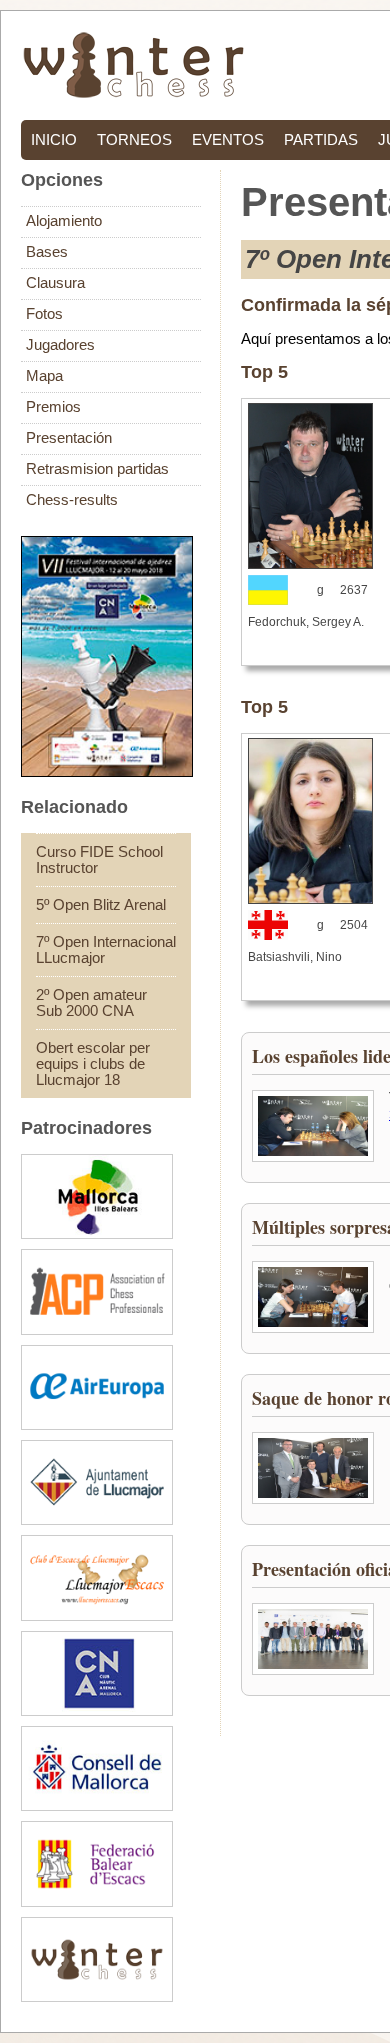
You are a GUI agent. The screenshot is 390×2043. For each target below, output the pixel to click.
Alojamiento (64, 221)
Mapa (44, 376)
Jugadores (60, 345)
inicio (54, 140)
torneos (134, 140)
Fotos (44, 314)
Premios (53, 407)
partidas (321, 140)
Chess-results (72, 500)
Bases (47, 252)
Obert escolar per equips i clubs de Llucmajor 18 (93, 1064)
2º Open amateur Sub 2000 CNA (91, 1003)
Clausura (55, 283)
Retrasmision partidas (97, 469)
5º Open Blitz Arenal (101, 905)
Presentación (69, 438)
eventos (228, 140)
